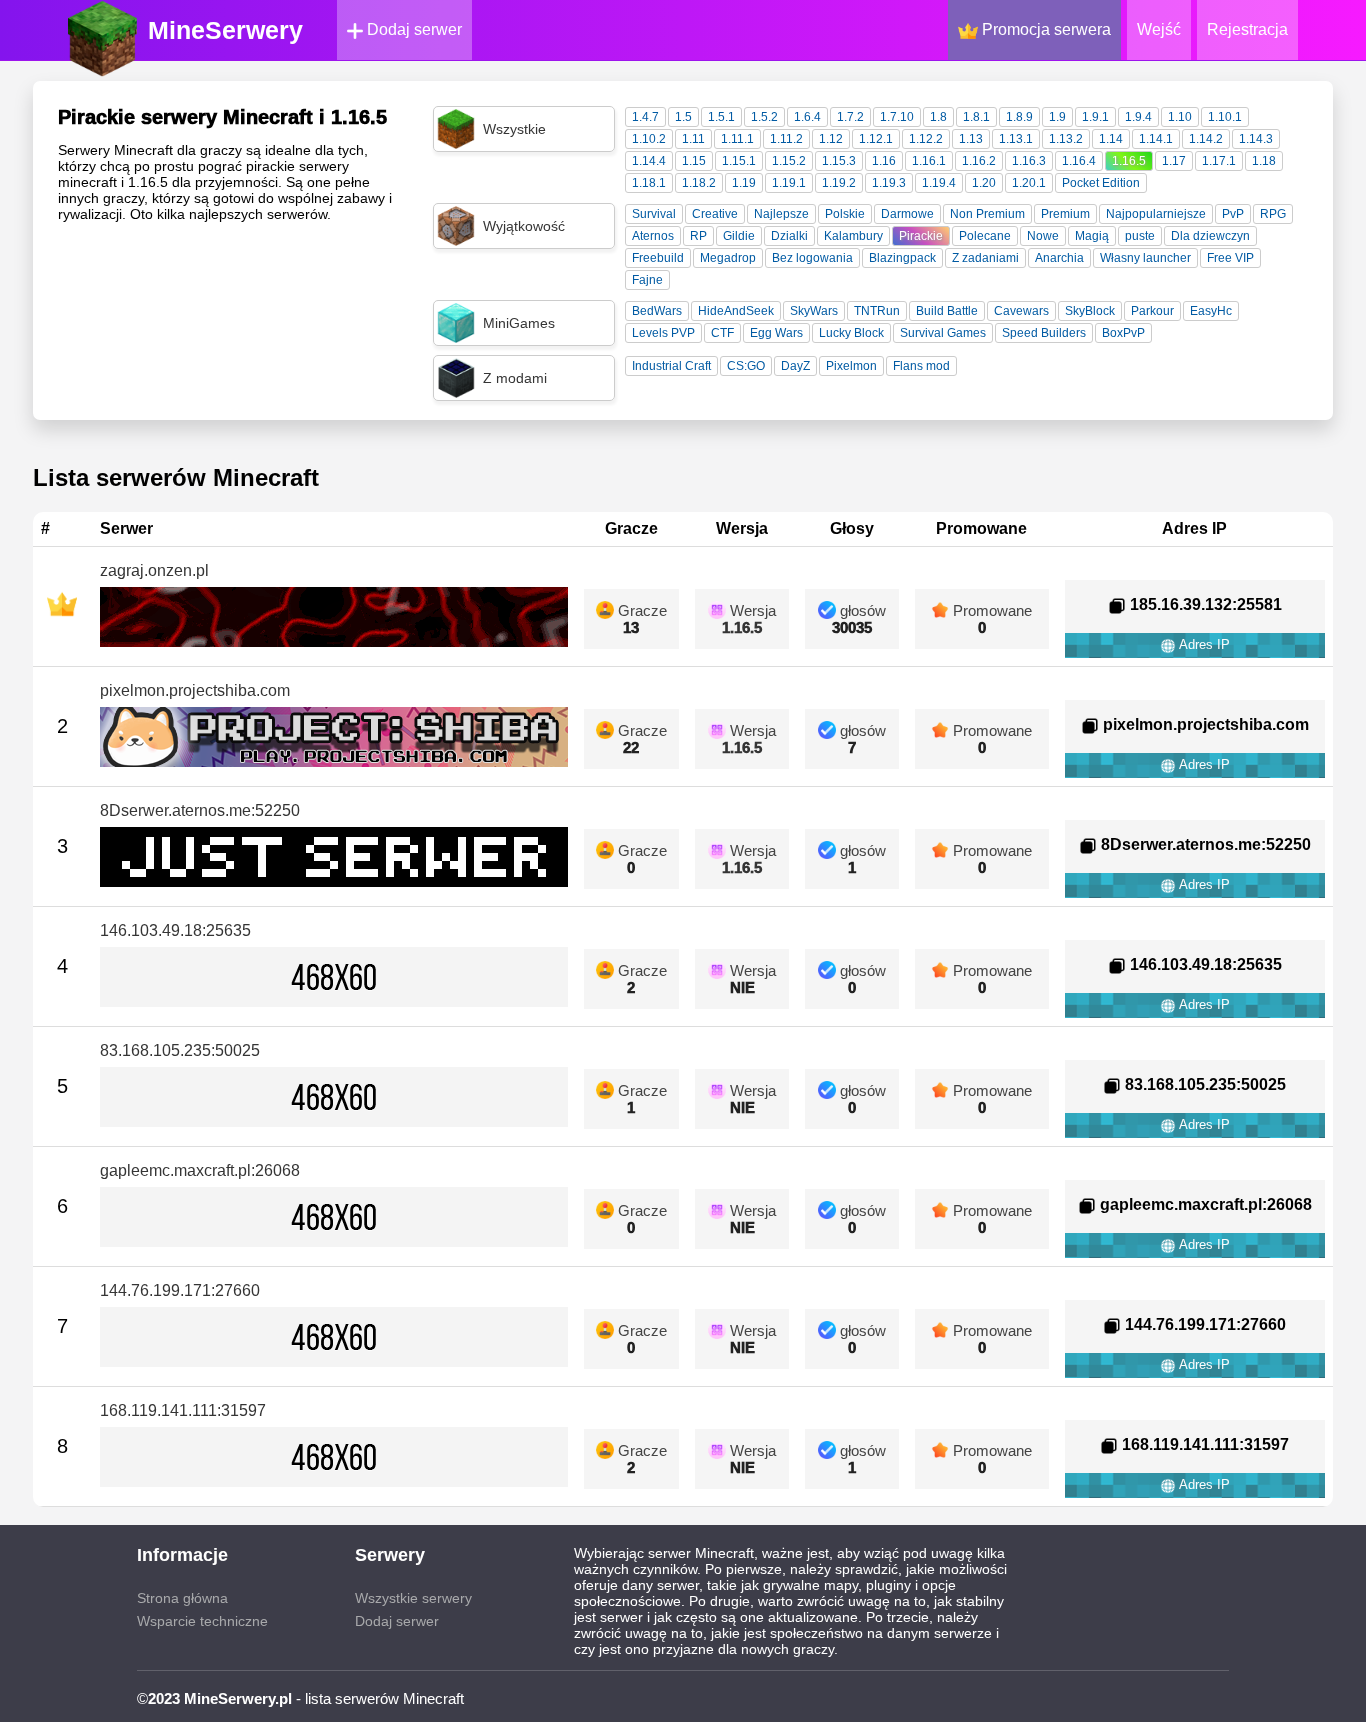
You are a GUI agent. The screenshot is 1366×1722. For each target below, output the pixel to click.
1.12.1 (876, 139)
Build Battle (947, 311)
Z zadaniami (985, 258)
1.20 (984, 183)
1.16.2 (979, 161)
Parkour (1152, 311)
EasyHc (1211, 311)
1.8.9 (1019, 117)
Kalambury (853, 236)
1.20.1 (1029, 183)
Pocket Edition (1101, 183)
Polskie (845, 214)
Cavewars (1021, 311)
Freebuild (658, 258)
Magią (1092, 236)
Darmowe (907, 214)
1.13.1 (1016, 139)
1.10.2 (649, 139)
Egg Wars (776, 333)
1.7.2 (850, 117)
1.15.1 (739, 161)
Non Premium (987, 214)
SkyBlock (1090, 311)
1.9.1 (1095, 117)
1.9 (1057, 117)
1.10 (1180, 117)
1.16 (884, 161)
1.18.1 (649, 183)
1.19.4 (939, 183)
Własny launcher (1145, 258)
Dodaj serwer (412, 29)
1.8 (938, 117)
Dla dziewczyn (1210, 236)
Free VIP (1230, 258)
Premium (1065, 214)
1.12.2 (926, 139)
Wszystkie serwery (413, 1598)
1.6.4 (807, 117)
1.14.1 (1156, 139)
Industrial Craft (671, 366)
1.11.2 (786, 139)
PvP (1233, 214)
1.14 (1111, 139)
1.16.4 (1079, 161)
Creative (715, 214)
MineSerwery (225, 30)
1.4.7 (645, 117)
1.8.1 (976, 117)
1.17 (1174, 161)
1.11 (693, 139)
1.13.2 (1066, 139)
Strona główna (182, 1598)
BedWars (657, 311)
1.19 (744, 183)
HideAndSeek (736, 311)
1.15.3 (839, 161)
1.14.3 (1256, 139)
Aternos (653, 236)
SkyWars (814, 311)
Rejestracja (1247, 29)
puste (1140, 236)
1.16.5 (1129, 161)
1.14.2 (1206, 139)
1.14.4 (649, 161)
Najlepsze (781, 214)
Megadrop (728, 258)
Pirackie (921, 236)
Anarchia (1059, 258)
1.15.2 (789, 161)
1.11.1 (737, 139)
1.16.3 (1029, 161)
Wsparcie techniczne (202, 1621)
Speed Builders (1044, 333)
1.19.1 (789, 183)
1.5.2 (764, 117)
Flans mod (921, 366)
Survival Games (943, 333)
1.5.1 (721, 117)
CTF (722, 333)
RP (698, 236)
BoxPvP (1123, 333)
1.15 (694, 161)
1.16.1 (929, 161)
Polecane (985, 236)
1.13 (971, 139)
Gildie (739, 236)
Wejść (1159, 29)
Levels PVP (663, 333)
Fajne (647, 280)
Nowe (1043, 236)
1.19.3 (889, 183)
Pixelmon (851, 366)
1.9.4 (1138, 117)
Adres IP (1203, 644)
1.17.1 (1219, 161)
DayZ (795, 366)
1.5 (683, 117)
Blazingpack (902, 258)
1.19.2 (839, 183)
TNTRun (877, 311)
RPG (1273, 214)
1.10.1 (1225, 117)
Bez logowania (812, 258)
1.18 (1264, 161)
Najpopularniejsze (1156, 214)
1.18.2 (699, 183)
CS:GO (746, 366)
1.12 (831, 139)
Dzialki (789, 236)
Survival (654, 214)
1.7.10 (897, 117)
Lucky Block (851, 333)
